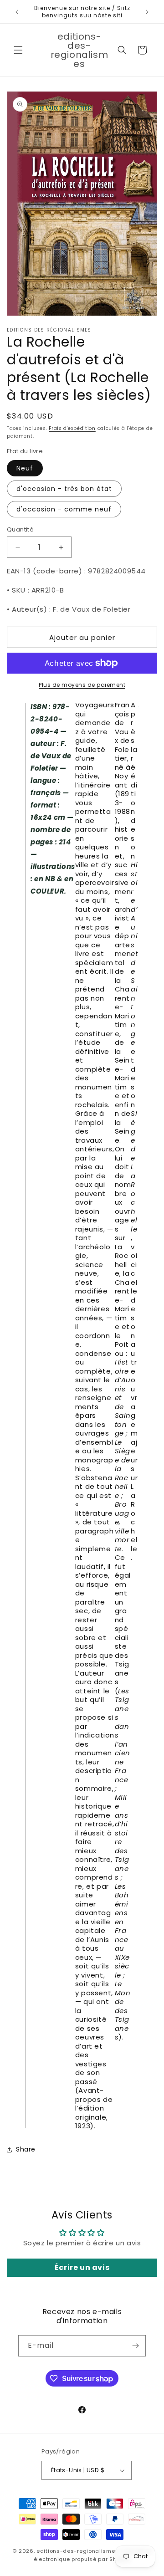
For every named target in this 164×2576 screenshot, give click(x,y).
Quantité (20, 529)
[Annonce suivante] (147, 12)
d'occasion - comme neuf (64, 509)
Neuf (25, 468)
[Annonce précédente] (17, 12)
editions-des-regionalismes (77, 2551)
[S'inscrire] (135, 2346)
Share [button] (26, 2149)
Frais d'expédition (72, 428)
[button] (18, 50)
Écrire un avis (82, 2267)
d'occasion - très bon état (64, 489)
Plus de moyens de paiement (82, 685)
